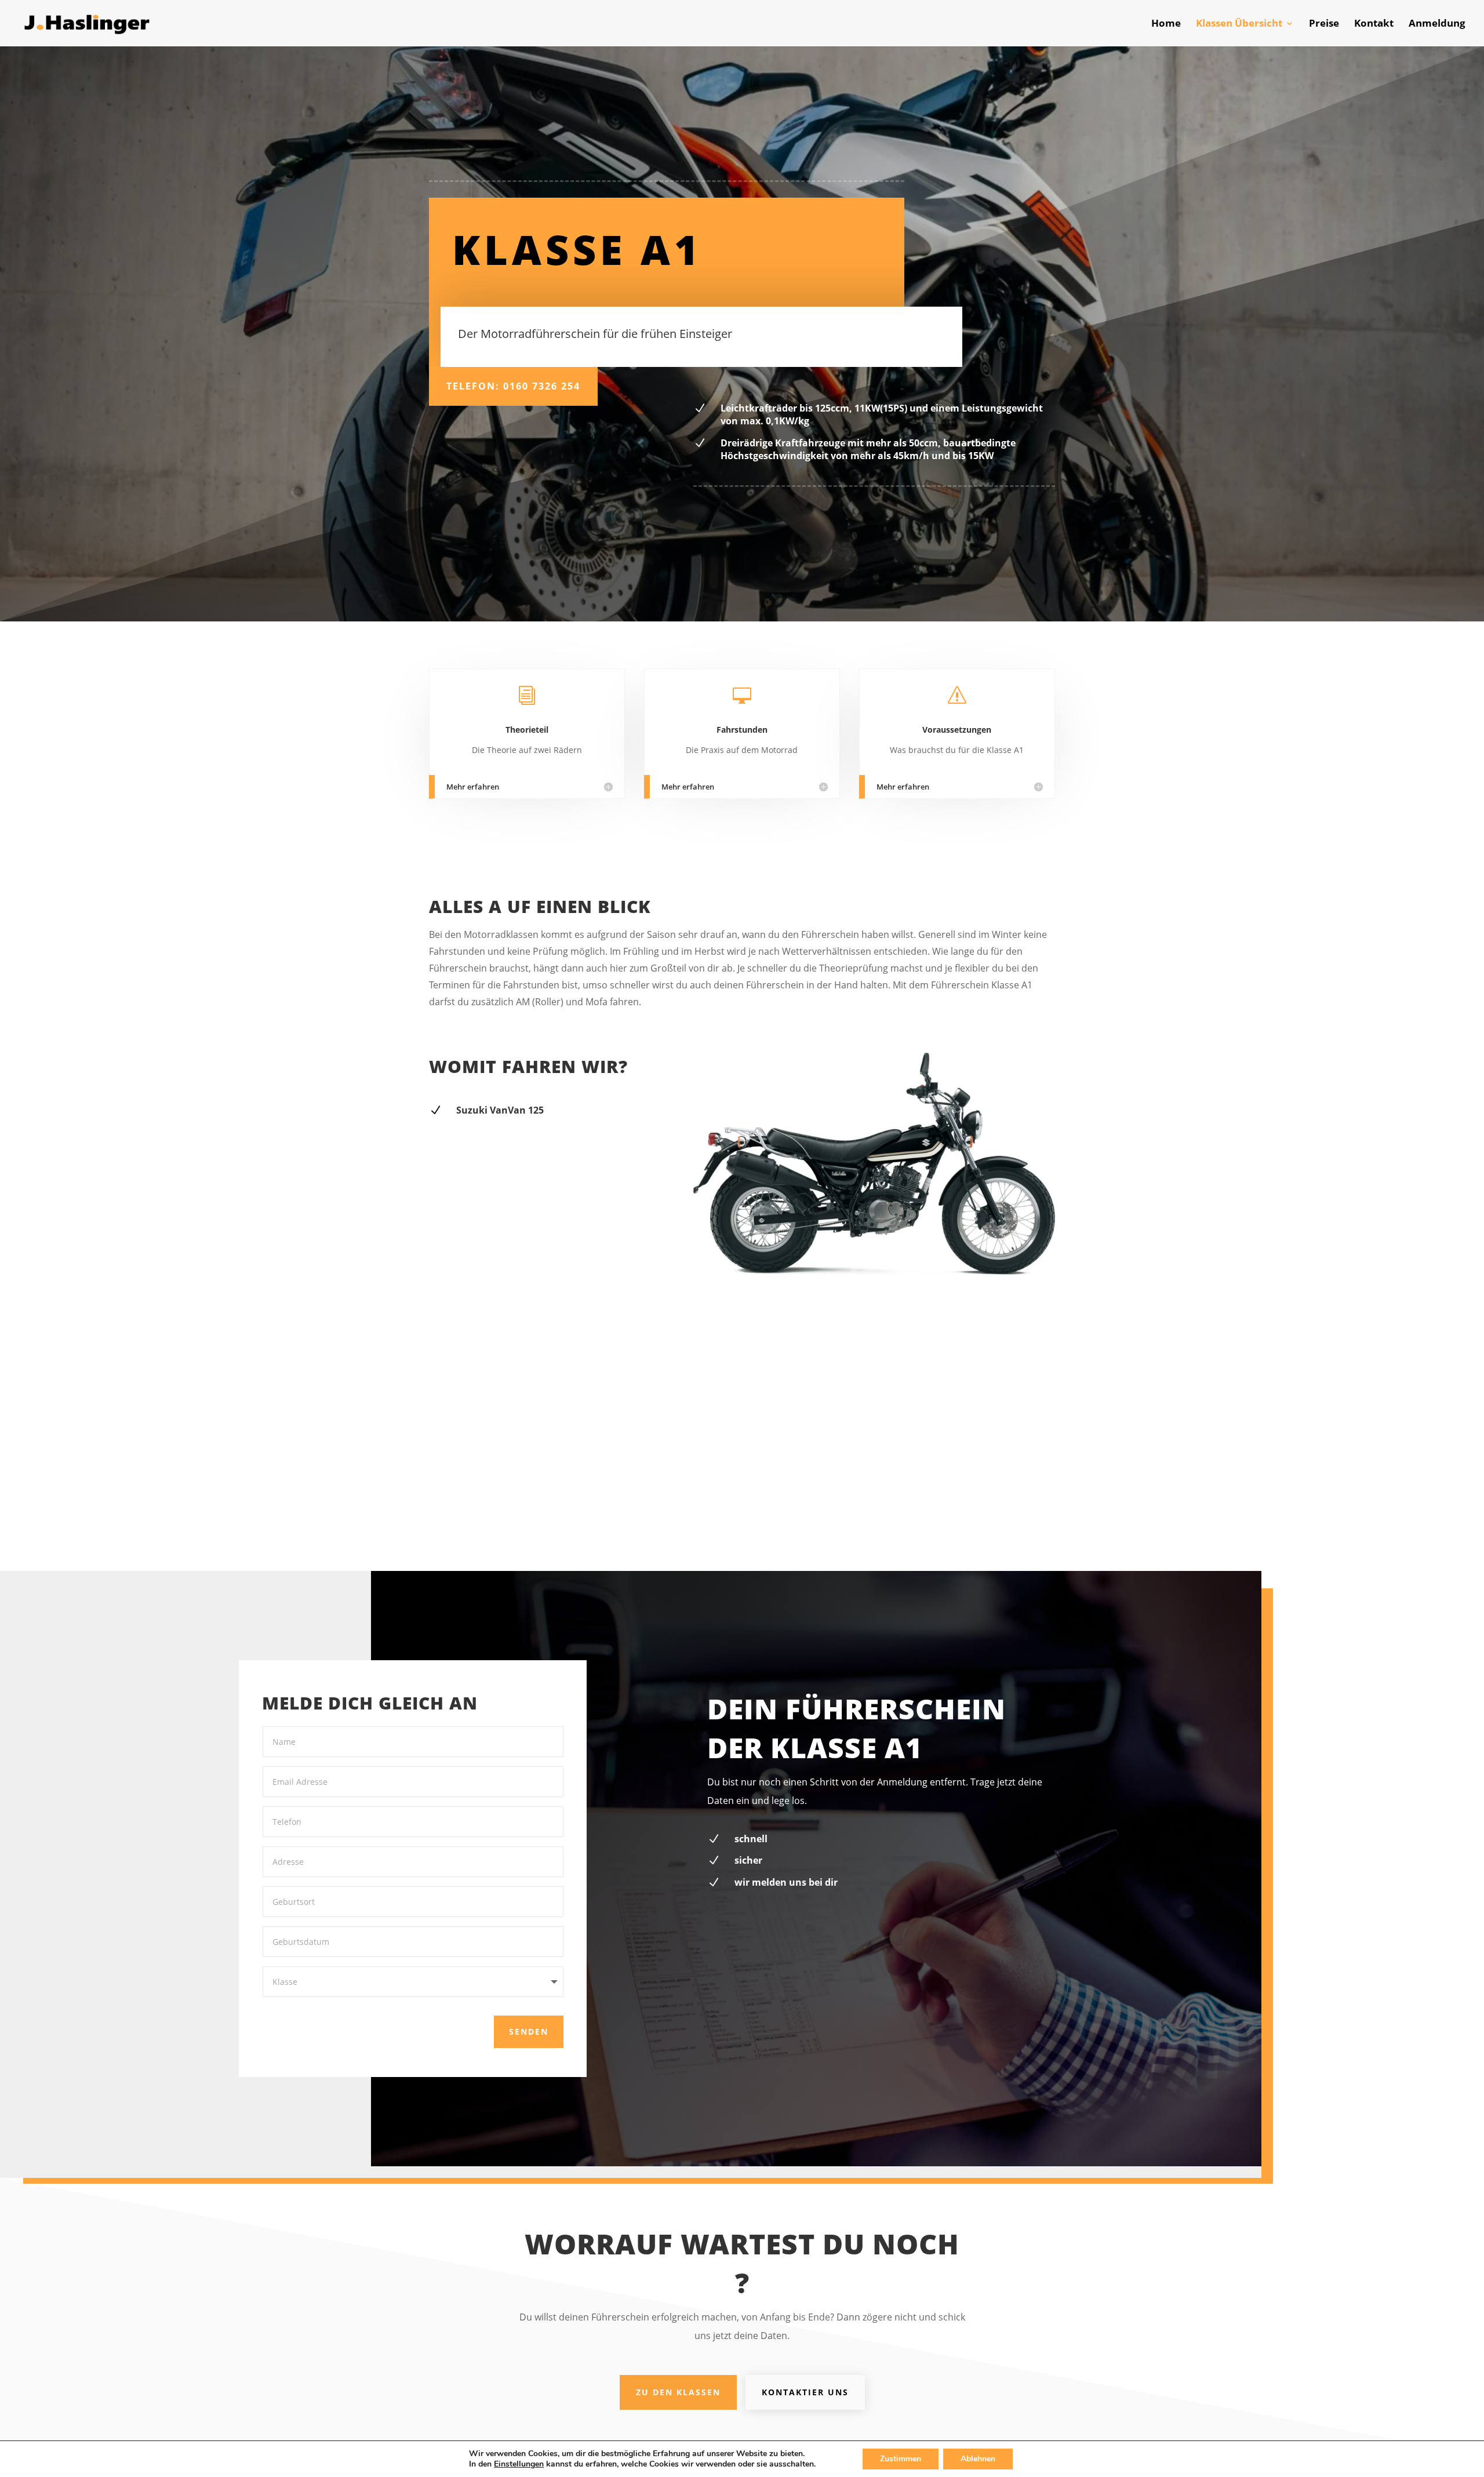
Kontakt (1374, 24)
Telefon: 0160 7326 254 (513, 386)
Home (1166, 24)
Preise (1324, 24)
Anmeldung (1437, 24)
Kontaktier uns (805, 2392)
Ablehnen (978, 2459)
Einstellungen (519, 2464)
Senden (529, 2032)
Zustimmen (901, 2459)
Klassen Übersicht (1239, 24)
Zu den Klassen (678, 2392)
